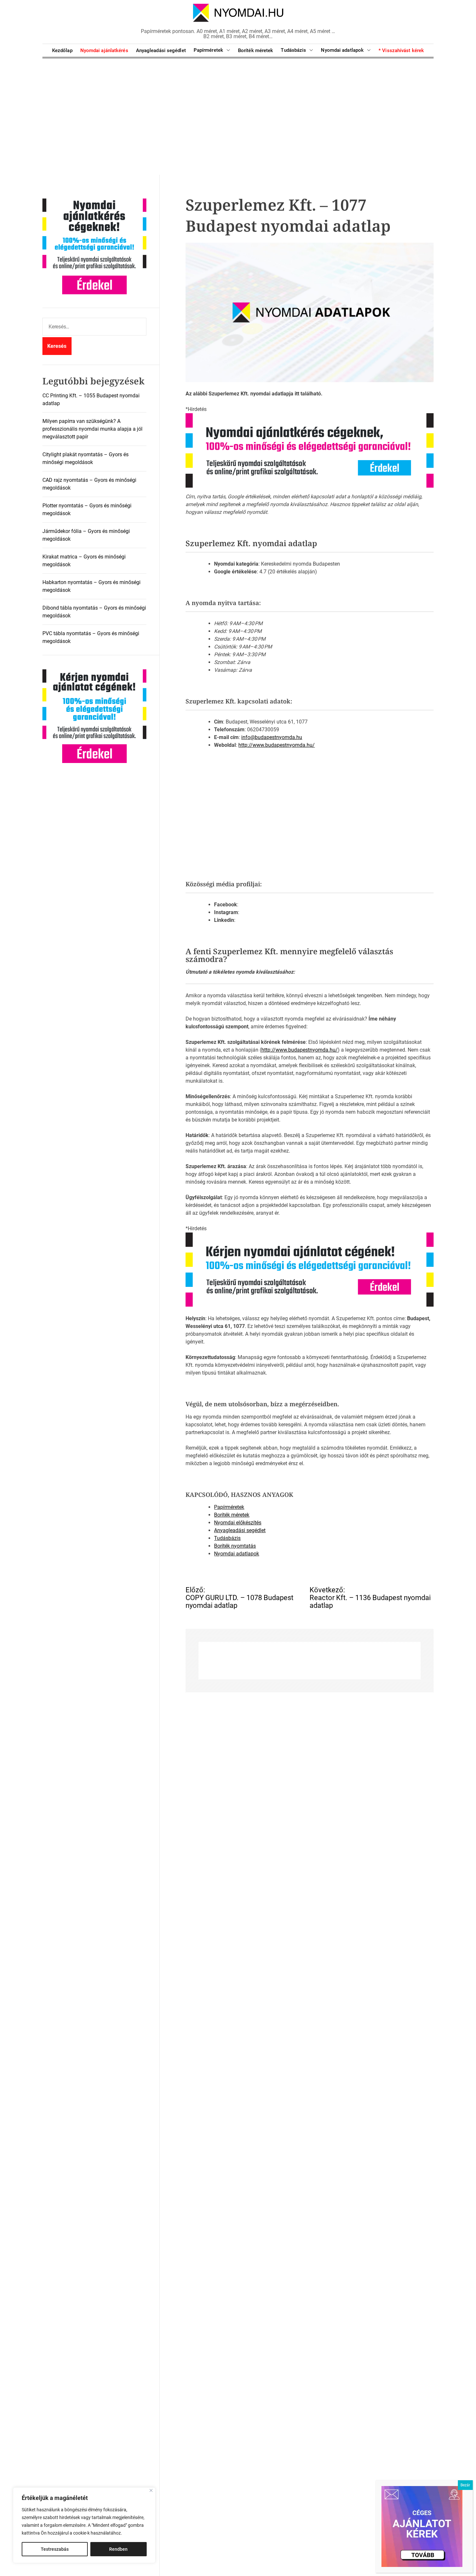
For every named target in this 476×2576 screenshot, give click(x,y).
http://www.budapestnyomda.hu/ (277, 745)
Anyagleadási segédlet (161, 50)
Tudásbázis (293, 50)
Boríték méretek (256, 50)
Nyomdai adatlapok (342, 50)
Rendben (118, 2549)
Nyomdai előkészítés (238, 1522)
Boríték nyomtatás (235, 1546)
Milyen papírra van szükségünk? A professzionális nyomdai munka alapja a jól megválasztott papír (92, 429)
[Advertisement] (238, 116)
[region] (84, 2525)
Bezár (465, 2485)
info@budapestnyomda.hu (272, 737)
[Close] (151, 2490)
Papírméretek (208, 50)
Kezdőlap (62, 50)
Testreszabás (55, 2549)
